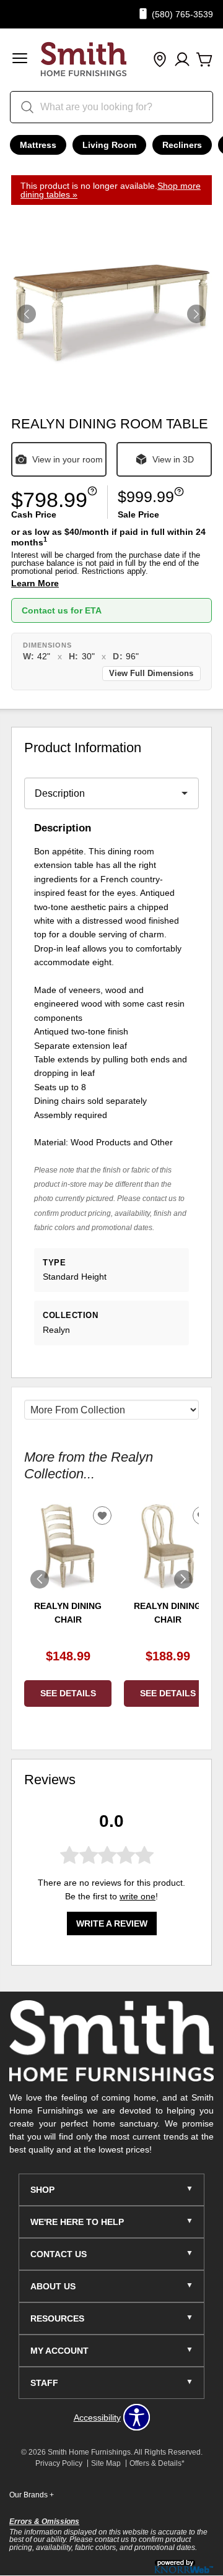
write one (138, 1896)
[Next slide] (183, 1579)
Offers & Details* (157, 2463)
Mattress (38, 145)
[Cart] (204, 60)
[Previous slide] (40, 1579)
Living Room (109, 145)
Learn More (35, 583)
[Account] (182, 60)
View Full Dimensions (151, 674)
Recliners (182, 145)
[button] (20, 60)
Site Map (106, 2463)
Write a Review (112, 1923)
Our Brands (32, 2495)
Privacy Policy (59, 2463)
